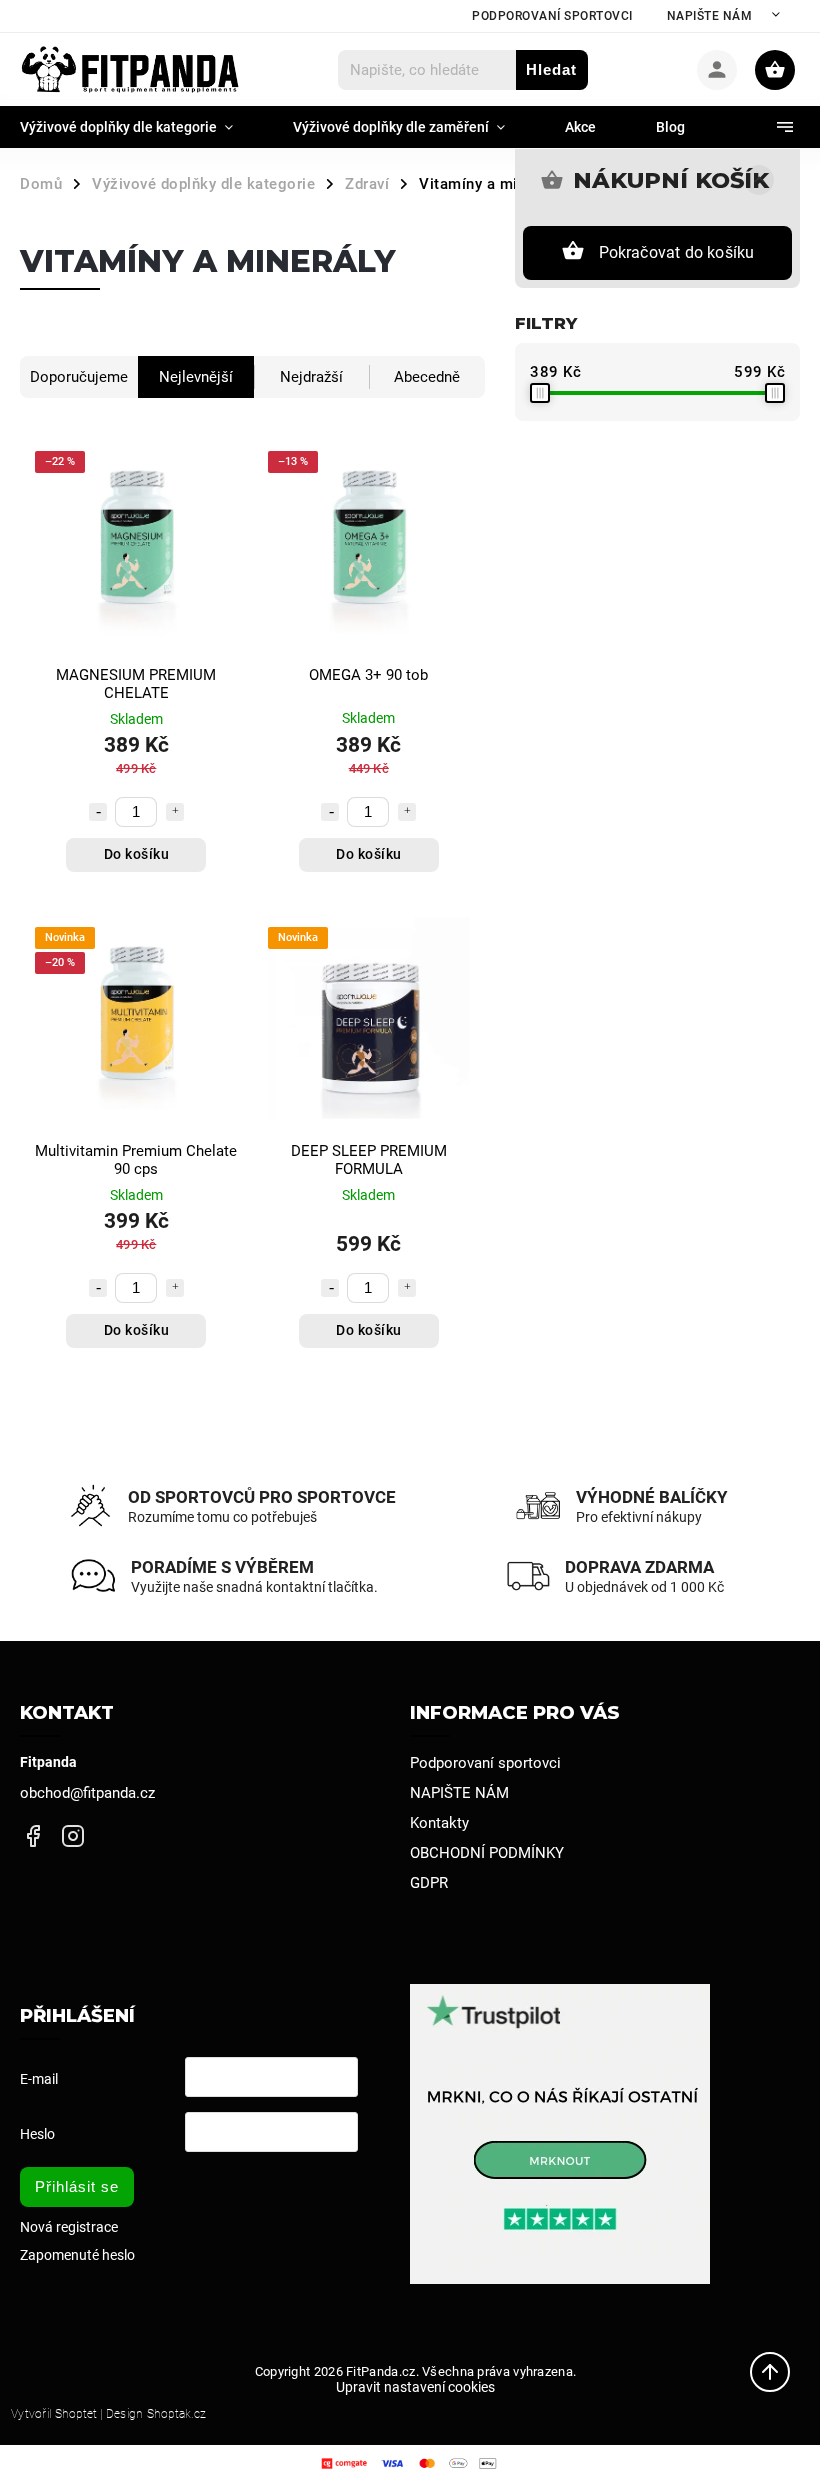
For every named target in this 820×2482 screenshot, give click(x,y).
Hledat (551, 69)
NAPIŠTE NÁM (710, 16)
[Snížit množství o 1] (98, 812)
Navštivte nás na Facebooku (32, 1836)
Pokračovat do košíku (677, 252)
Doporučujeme (79, 377)
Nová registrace (69, 2227)
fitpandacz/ (72, 1836)
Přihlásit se (77, 2186)
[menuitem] (141, 127)
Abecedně (427, 377)
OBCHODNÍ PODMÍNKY (487, 1853)
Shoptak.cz (176, 2414)
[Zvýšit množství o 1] (175, 812)
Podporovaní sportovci (552, 16)
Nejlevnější (196, 377)
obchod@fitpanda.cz (87, 1793)
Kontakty (439, 1823)
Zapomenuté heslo (77, 2255)
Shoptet (76, 2414)
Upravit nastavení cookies (415, 2387)
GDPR (429, 1883)
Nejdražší (311, 377)
